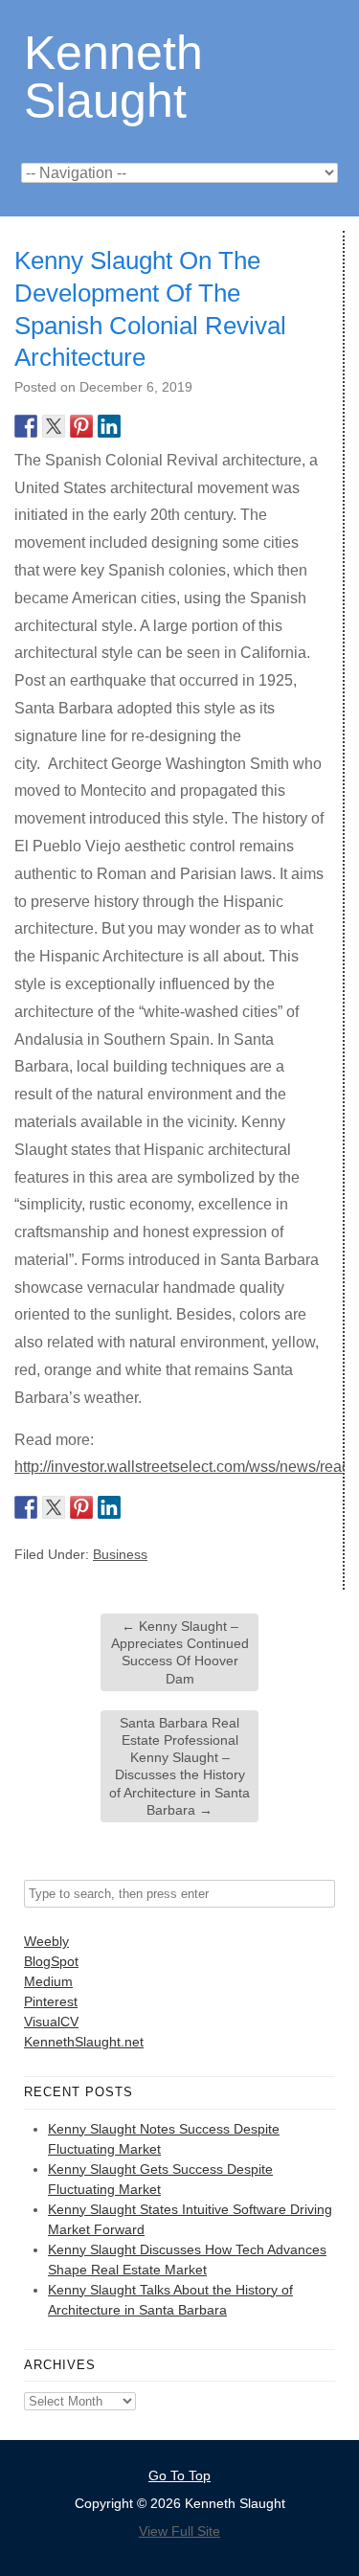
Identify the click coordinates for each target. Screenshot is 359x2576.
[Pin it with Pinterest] (81, 426)
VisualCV (51, 2022)
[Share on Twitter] (54, 426)
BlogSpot (51, 1961)
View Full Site (179, 2531)
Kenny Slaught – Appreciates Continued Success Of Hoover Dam (180, 1652)
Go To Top (179, 2475)
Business (120, 1554)
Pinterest (51, 2001)
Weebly (46, 1941)
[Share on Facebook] (26, 426)
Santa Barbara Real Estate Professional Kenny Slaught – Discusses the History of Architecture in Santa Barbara (179, 1766)
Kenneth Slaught (113, 75)
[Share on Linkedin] (109, 426)
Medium (48, 1981)
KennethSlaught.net (84, 2042)
